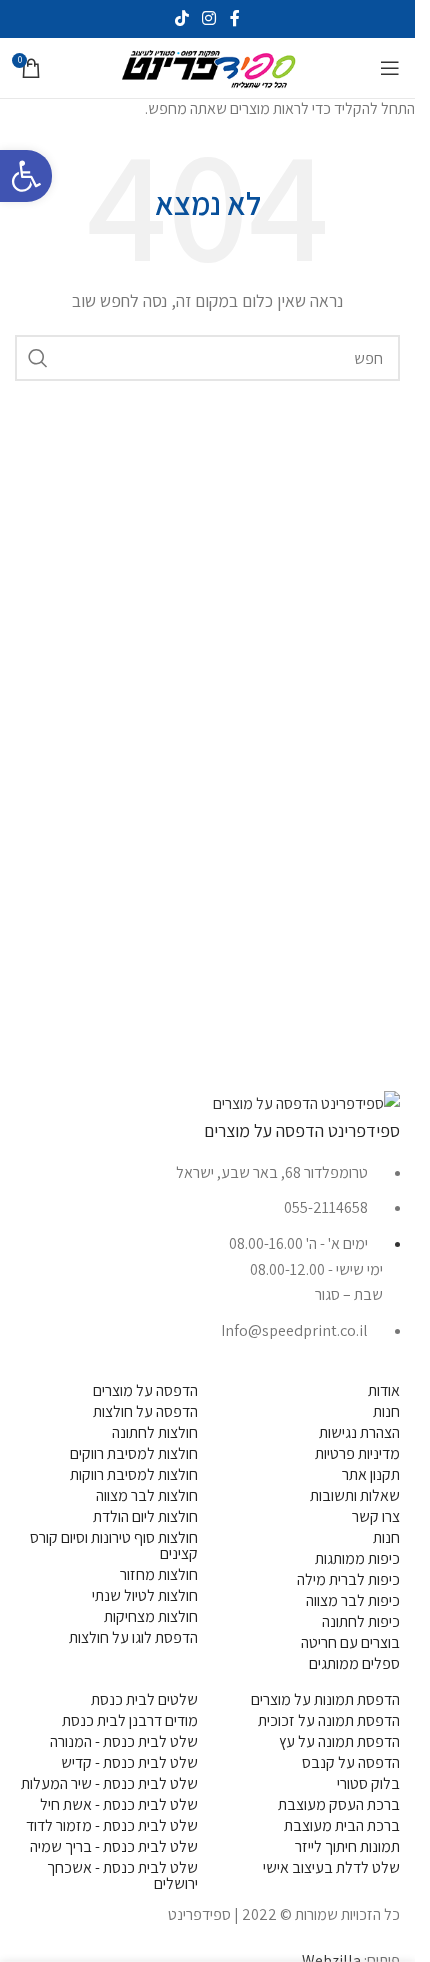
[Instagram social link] (209, 18)
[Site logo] (208, 66)
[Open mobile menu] (390, 68)
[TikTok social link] (181, 18)
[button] (26, 176)
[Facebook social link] (235, 18)
